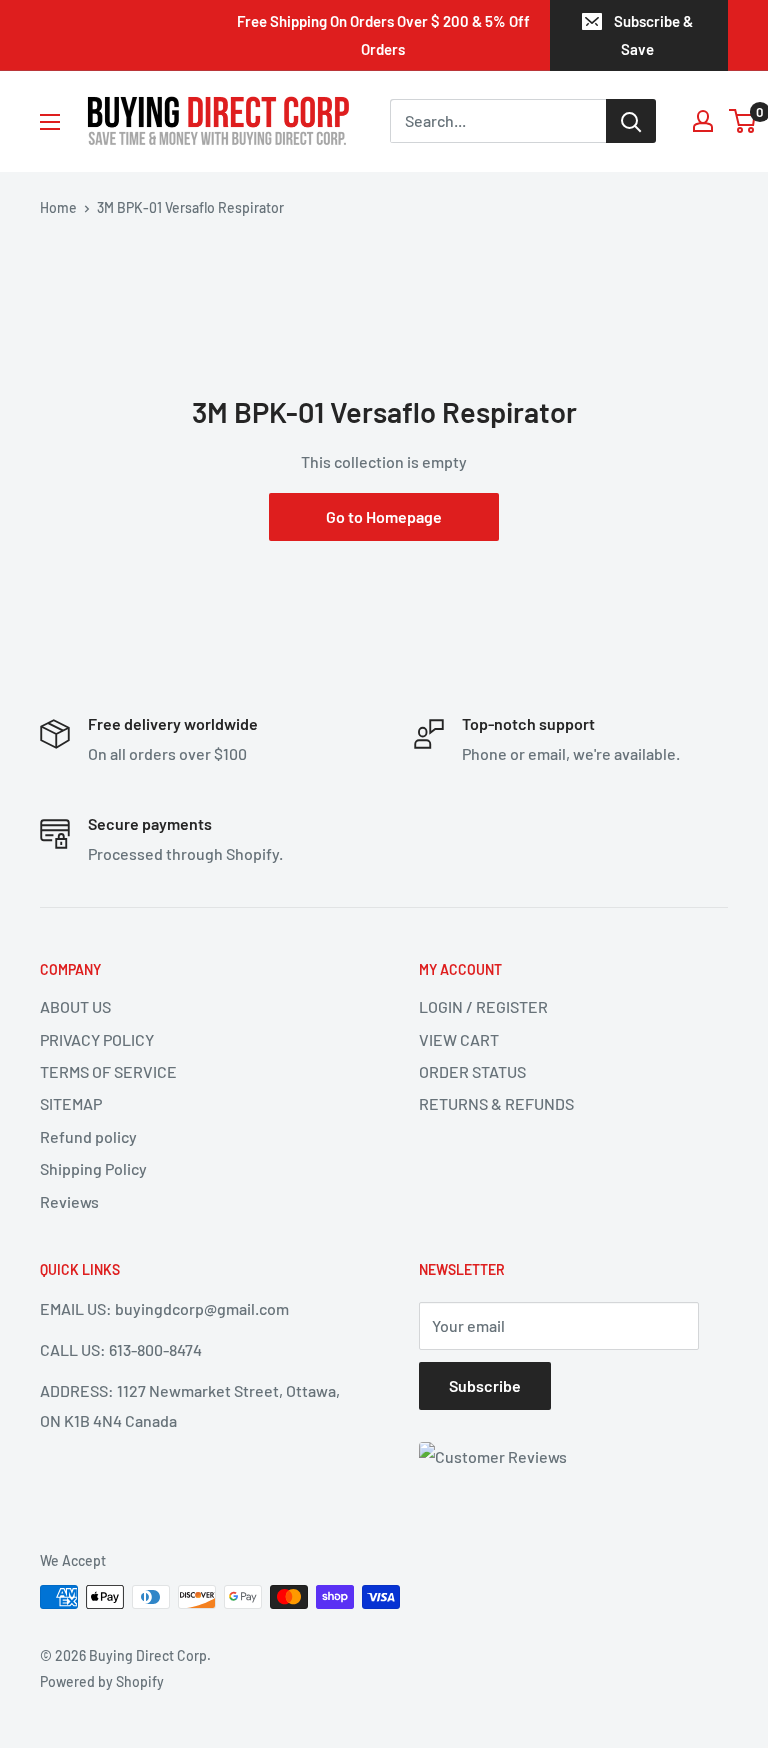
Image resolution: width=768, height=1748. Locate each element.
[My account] (703, 121)
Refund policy (88, 1136)
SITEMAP (71, 1103)
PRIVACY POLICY (97, 1039)
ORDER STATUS (472, 1071)
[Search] (631, 121)
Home (58, 207)
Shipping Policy (93, 1168)
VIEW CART (459, 1039)
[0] (743, 121)
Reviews (69, 1201)
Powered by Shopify (102, 1681)
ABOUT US (75, 1006)
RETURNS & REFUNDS (496, 1103)
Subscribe (485, 1385)
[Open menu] (50, 122)
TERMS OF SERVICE (108, 1071)
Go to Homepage (384, 516)
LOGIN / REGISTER (483, 1006)
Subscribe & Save (653, 35)
